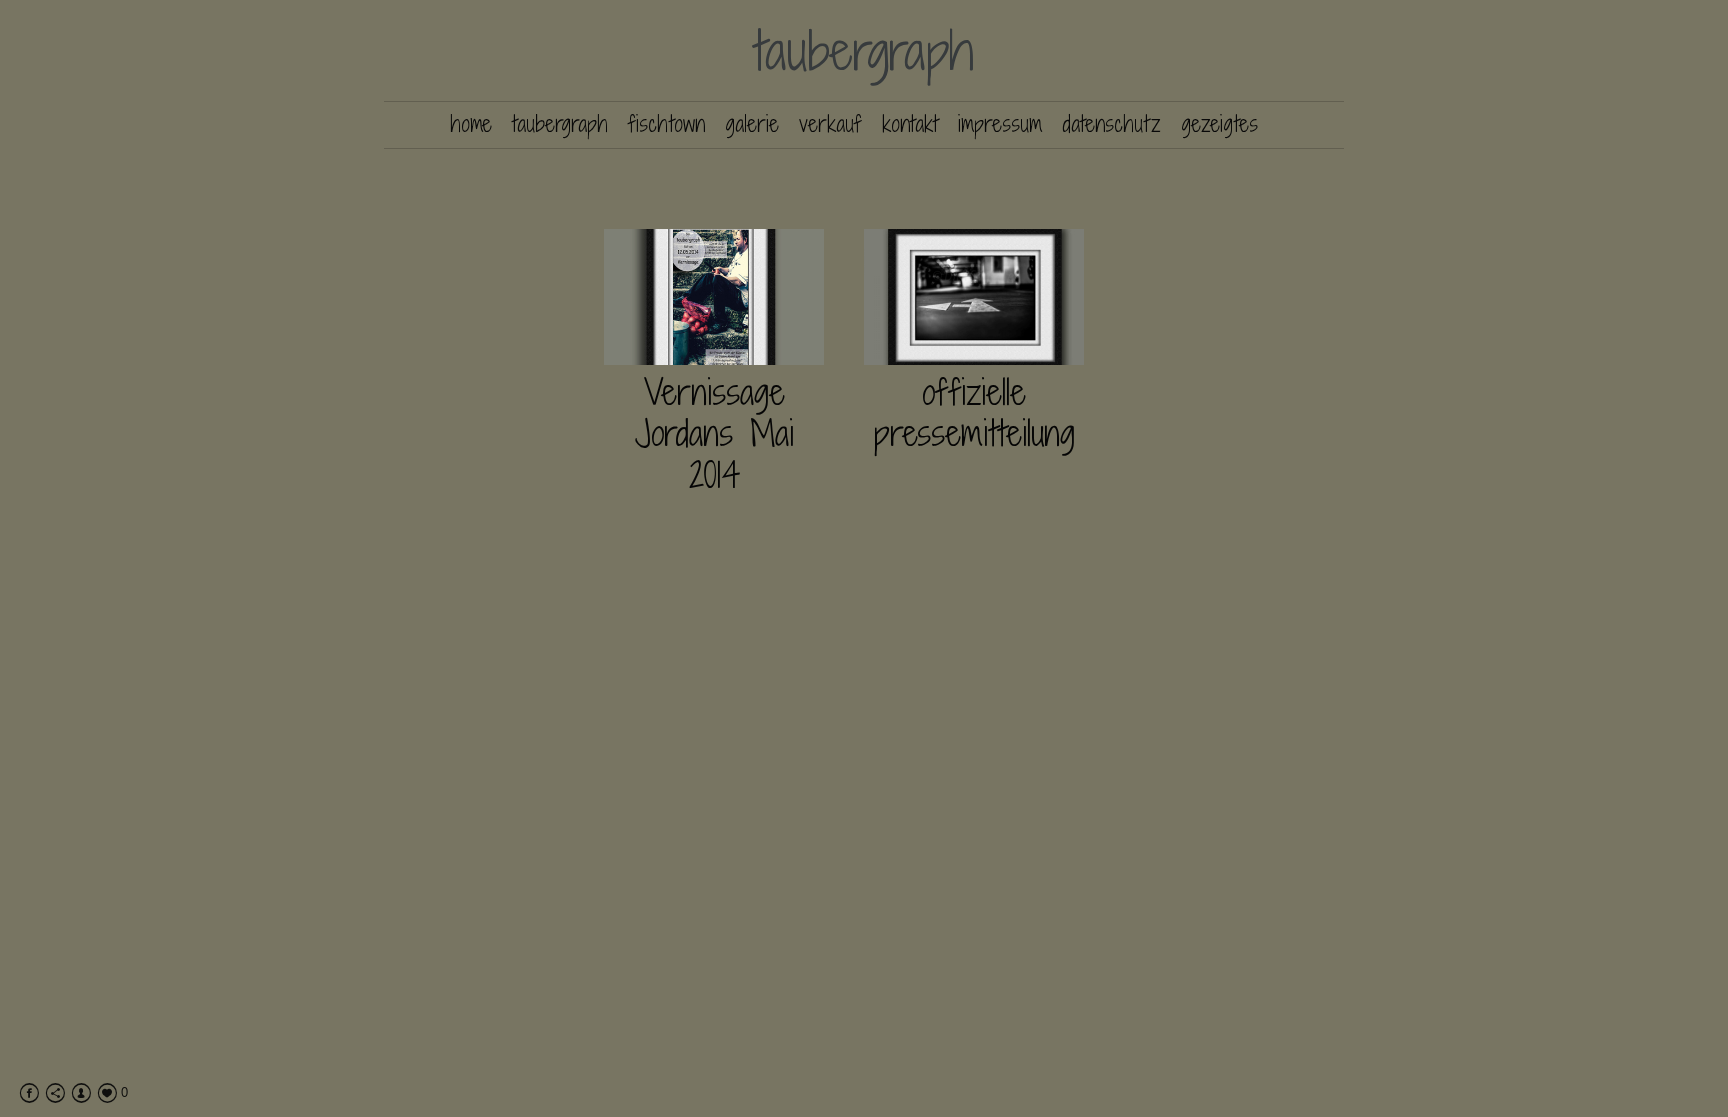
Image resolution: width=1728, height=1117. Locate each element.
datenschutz (1111, 124)
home (471, 124)
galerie (752, 124)
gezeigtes (1219, 124)
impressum (1000, 124)
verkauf (830, 124)
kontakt (910, 124)
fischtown (666, 124)
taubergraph (864, 50)
